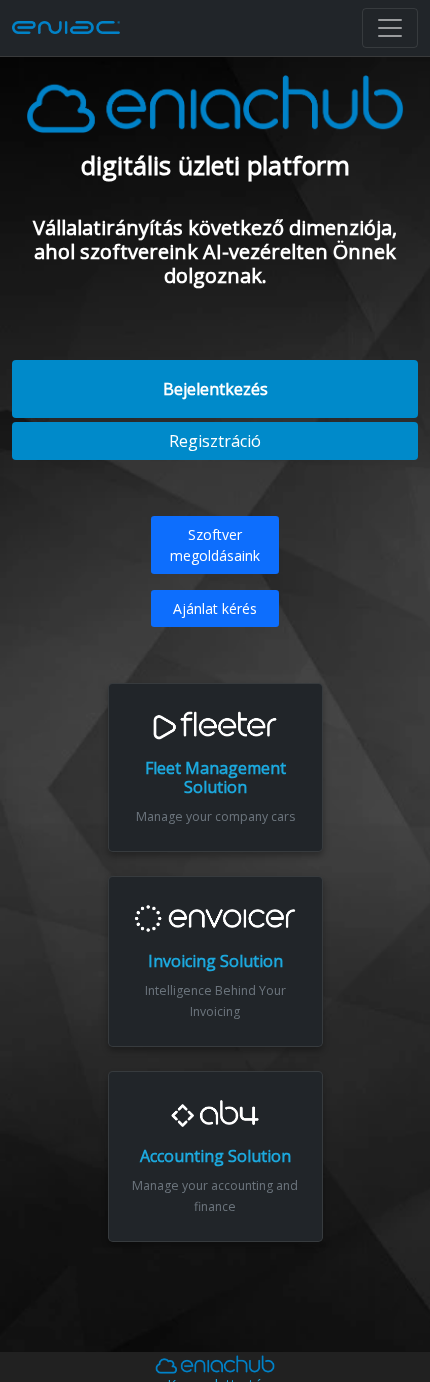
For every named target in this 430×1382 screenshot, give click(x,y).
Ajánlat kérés (215, 608)
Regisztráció (215, 441)
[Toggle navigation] (390, 28)
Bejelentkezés (215, 389)
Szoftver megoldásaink (215, 545)
